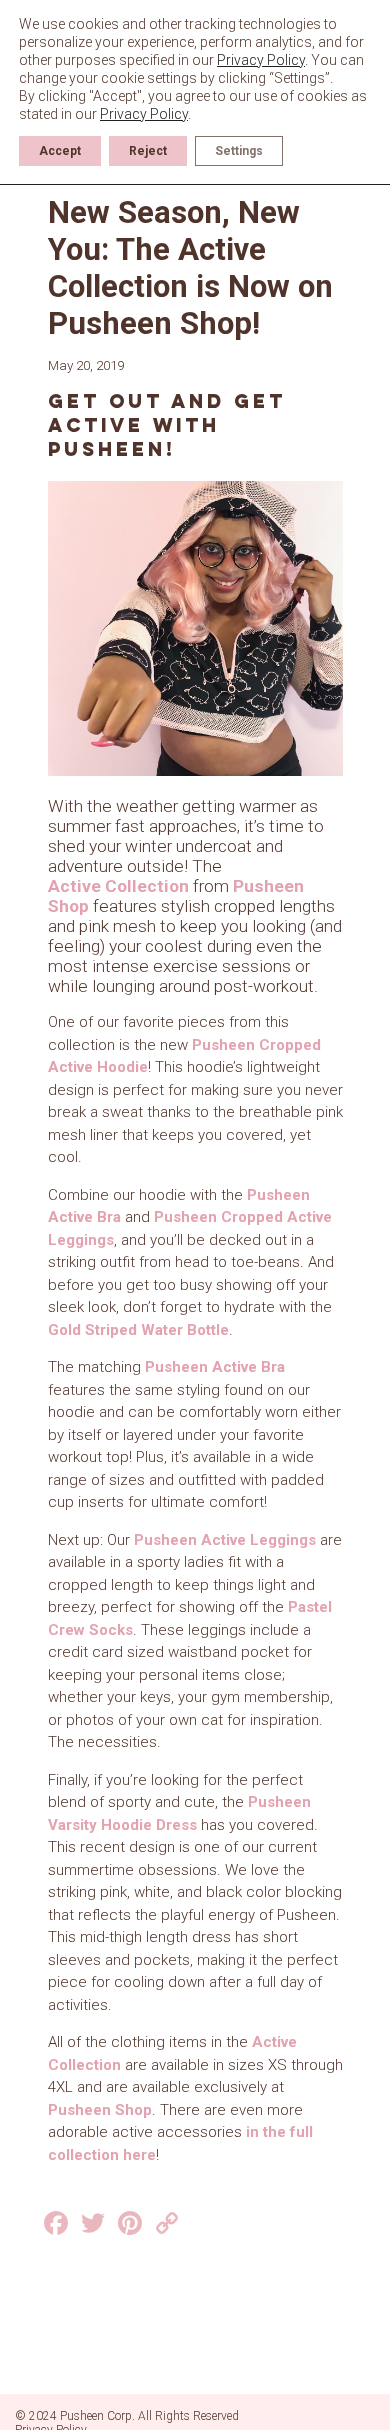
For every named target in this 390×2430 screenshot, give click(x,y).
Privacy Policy (261, 60)
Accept (60, 151)
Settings (239, 151)
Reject (148, 151)
